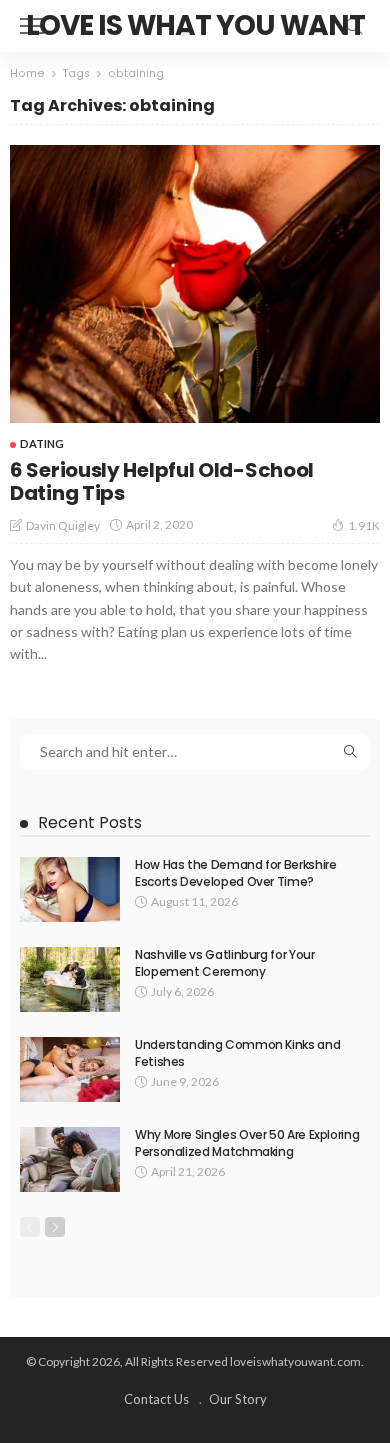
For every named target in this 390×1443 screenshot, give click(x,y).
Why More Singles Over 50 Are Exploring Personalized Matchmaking (247, 1143)
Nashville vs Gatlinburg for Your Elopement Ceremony (224, 963)
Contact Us (156, 1399)
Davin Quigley (63, 525)
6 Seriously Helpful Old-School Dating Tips (162, 481)
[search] (354, 26)
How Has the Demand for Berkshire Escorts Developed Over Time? (235, 873)
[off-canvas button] (32, 26)
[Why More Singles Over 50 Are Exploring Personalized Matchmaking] (70, 1159)
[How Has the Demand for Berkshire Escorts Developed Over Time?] (70, 889)
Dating (42, 443)
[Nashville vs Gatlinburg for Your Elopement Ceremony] (70, 979)
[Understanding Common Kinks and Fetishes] (70, 1069)
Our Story (238, 1399)
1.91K (364, 525)
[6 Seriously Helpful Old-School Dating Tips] (195, 284)
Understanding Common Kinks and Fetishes (237, 1053)
